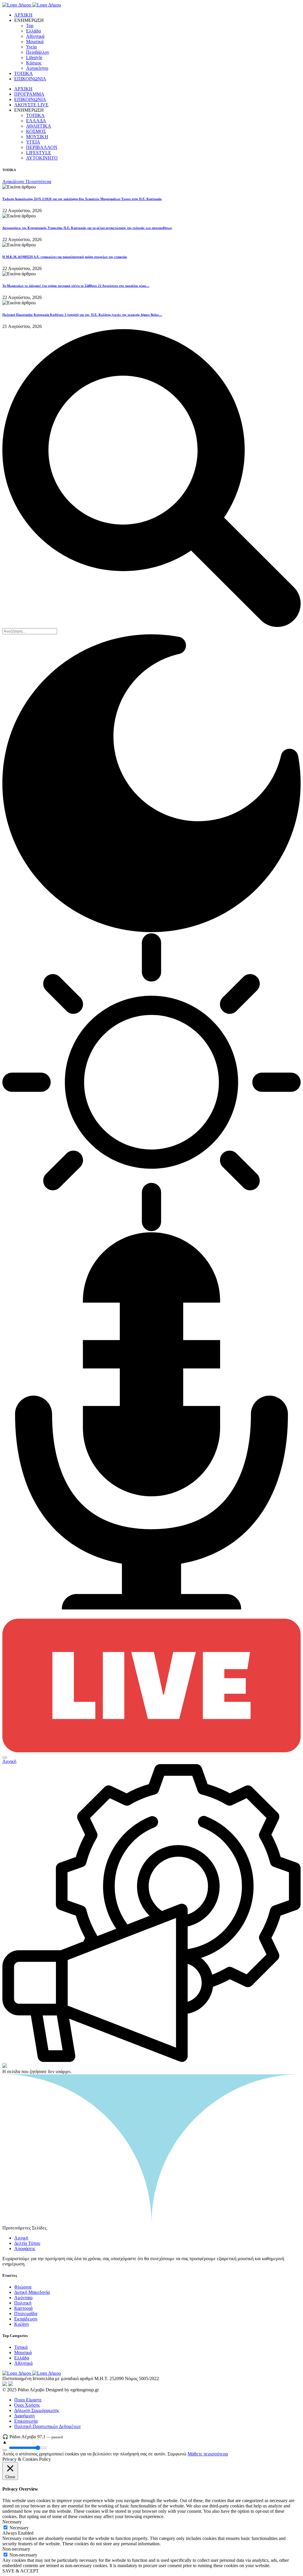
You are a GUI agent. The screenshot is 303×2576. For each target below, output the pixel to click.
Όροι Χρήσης (27, 2405)
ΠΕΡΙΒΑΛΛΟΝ (42, 147)
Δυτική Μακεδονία (32, 2292)
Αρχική (9, 1761)
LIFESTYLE (39, 153)
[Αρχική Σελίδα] (32, 5)
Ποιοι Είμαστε (28, 2400)
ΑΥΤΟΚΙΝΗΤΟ (42, 158)
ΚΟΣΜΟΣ (36, 131)
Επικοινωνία (26, 2421)
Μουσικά (35, 42)
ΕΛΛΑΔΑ (36, 121)
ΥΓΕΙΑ (33, 142)
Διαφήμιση (24, 2416)
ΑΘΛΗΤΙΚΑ (39, 126)
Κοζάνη (21, 2324)
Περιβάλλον (38, 52)
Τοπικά (21, 2347)
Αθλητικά (35, 36)
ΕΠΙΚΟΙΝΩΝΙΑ (30, 79)
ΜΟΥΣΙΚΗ (37, 137)
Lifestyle (34, 57)
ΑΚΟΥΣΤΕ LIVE (31, 105)
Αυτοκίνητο (37, 68)
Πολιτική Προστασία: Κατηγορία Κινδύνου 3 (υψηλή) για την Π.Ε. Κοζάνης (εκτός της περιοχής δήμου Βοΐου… (82, 315)
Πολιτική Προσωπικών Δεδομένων (47, 2426)
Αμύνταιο (23, 2298)
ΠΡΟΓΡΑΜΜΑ (29, 94)
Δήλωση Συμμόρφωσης (37, 2410)
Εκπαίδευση (26, 2319)
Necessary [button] (12, 2522)
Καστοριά (23, 2308)
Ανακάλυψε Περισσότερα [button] (27, 182)
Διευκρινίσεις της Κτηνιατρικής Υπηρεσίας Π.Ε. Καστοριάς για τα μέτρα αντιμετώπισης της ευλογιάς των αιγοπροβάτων (87, 228)
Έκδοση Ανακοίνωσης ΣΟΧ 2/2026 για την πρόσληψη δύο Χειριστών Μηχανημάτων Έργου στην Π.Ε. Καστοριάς (82, 199)
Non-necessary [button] (16, 2549)
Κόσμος (34, 63)
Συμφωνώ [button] (177, 2454)
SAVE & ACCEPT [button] (21, 2571)
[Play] (5, 2450)
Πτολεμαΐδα (26, 2313)
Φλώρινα (23, 2287)
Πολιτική (23, 2303)
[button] (5, 1758)
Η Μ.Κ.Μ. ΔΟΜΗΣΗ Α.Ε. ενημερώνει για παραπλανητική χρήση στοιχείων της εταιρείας (65, 257)
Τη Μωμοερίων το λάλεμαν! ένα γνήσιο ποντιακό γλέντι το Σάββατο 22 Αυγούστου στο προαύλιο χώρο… (76, 286)
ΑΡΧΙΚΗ (23, 15)
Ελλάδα (33, 31)
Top (30, 26)
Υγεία (31, 47)
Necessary (19, 2528)
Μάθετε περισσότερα (208, 2454)
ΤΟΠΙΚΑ (24, 73)
